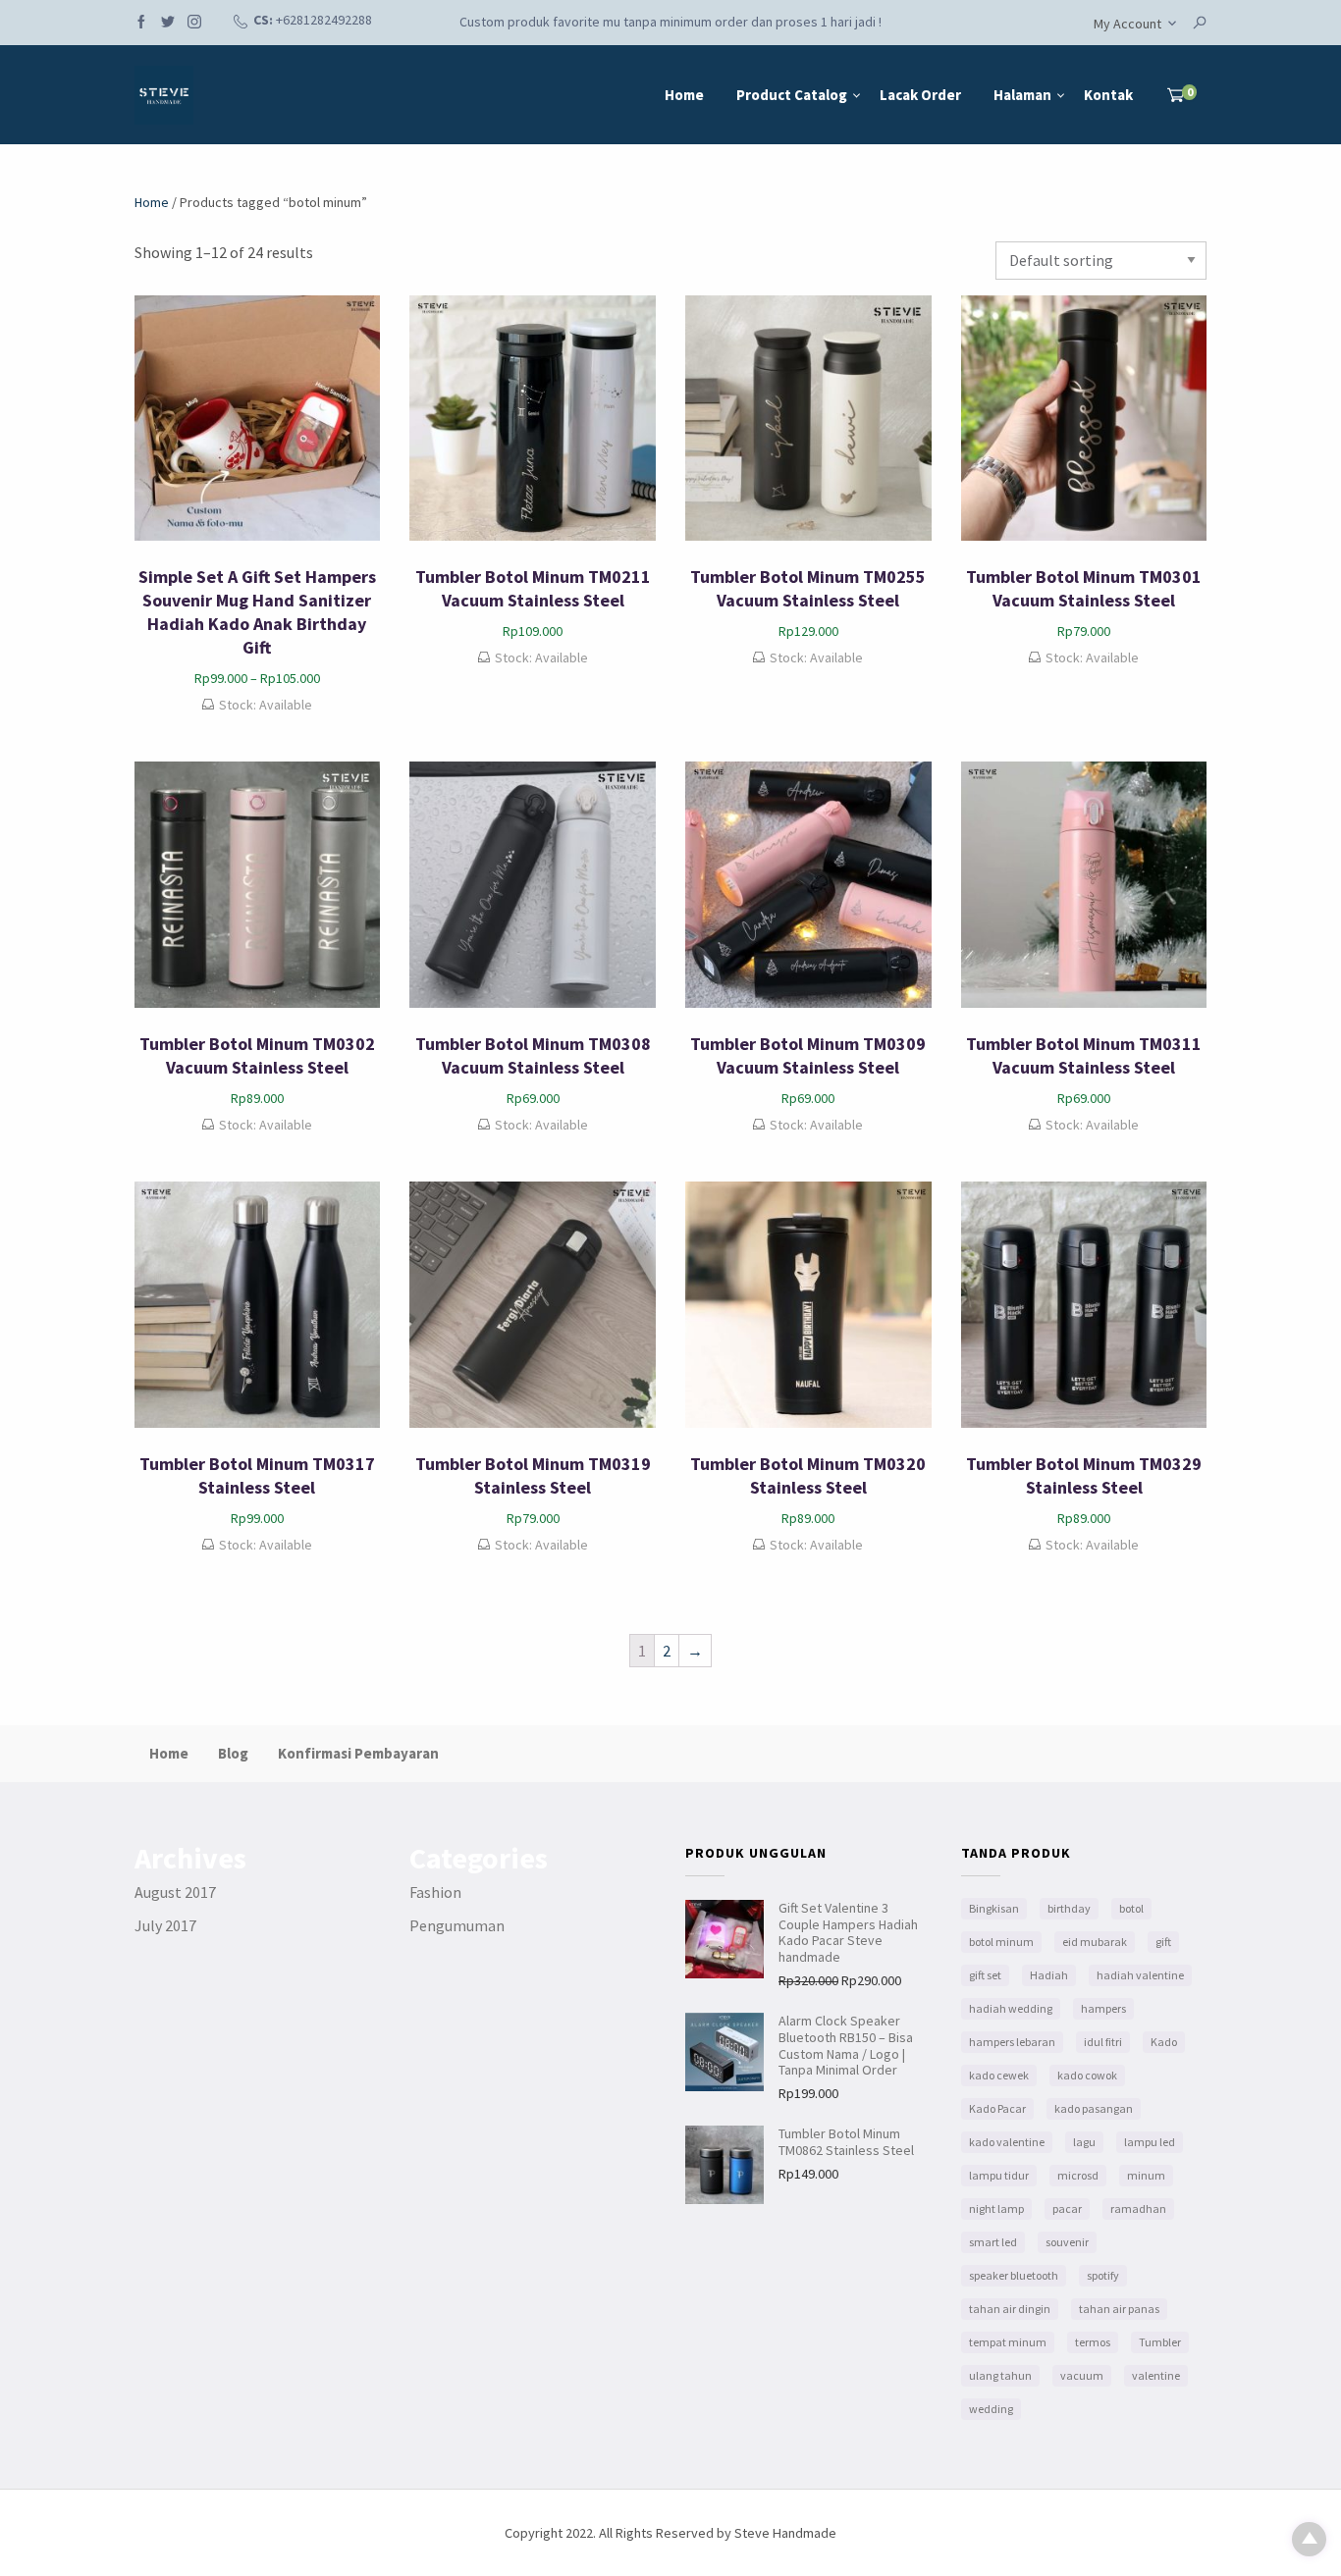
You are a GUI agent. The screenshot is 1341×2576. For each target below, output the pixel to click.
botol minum (1001, 1942)
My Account (1127, 24)
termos (1093, 2342)
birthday (1069, 1908)
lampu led (1150, 2142)
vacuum (1082, 2375)
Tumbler (1160, 2342)
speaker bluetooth (1014, 2275)
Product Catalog (792, 95)
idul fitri (1103, 2042)
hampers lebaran (1012, 2042)
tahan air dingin (1010, 2309)
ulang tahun (1000, 2375)
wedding (991, 2409)
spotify (1103, 2275)
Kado (1164, 2042)
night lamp (996, 2208)
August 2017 (175, 1892)
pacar (1067, 2208)
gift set (985, 1975)
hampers (1103, 2008)
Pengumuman (457, 1925)
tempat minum (1008, 2342)
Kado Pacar (997, 2108)
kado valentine (1007, 2142)
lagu (1084, 2142)
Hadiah (1049, 1975)
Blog (233, 1753)
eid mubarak (1095, 1942)
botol (1131, 1908)
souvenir (1067, 2242)
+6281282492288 (324, 20)
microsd (1078, 2175)
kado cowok (1087, 2075)
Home (684, 95)
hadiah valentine (1140, 1975)
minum (1146, 2175)
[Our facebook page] (141, 24)
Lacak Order (920, 95)
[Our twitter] (168, 24)
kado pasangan (1094, 2108)
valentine (1156, 2375)
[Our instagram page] (194, 24)
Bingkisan (994, 1908)
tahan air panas (1119, 2309)
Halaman (1022, 95)
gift (1163, 1942)
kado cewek (999, 2075)
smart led (993, 2242)
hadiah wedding (1011, 2008)
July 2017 (165, 1925)
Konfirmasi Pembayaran (358, 1753)
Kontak (1108, 95)
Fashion (435, 1892)
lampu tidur (999, 2175)
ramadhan (1138, 2208)
